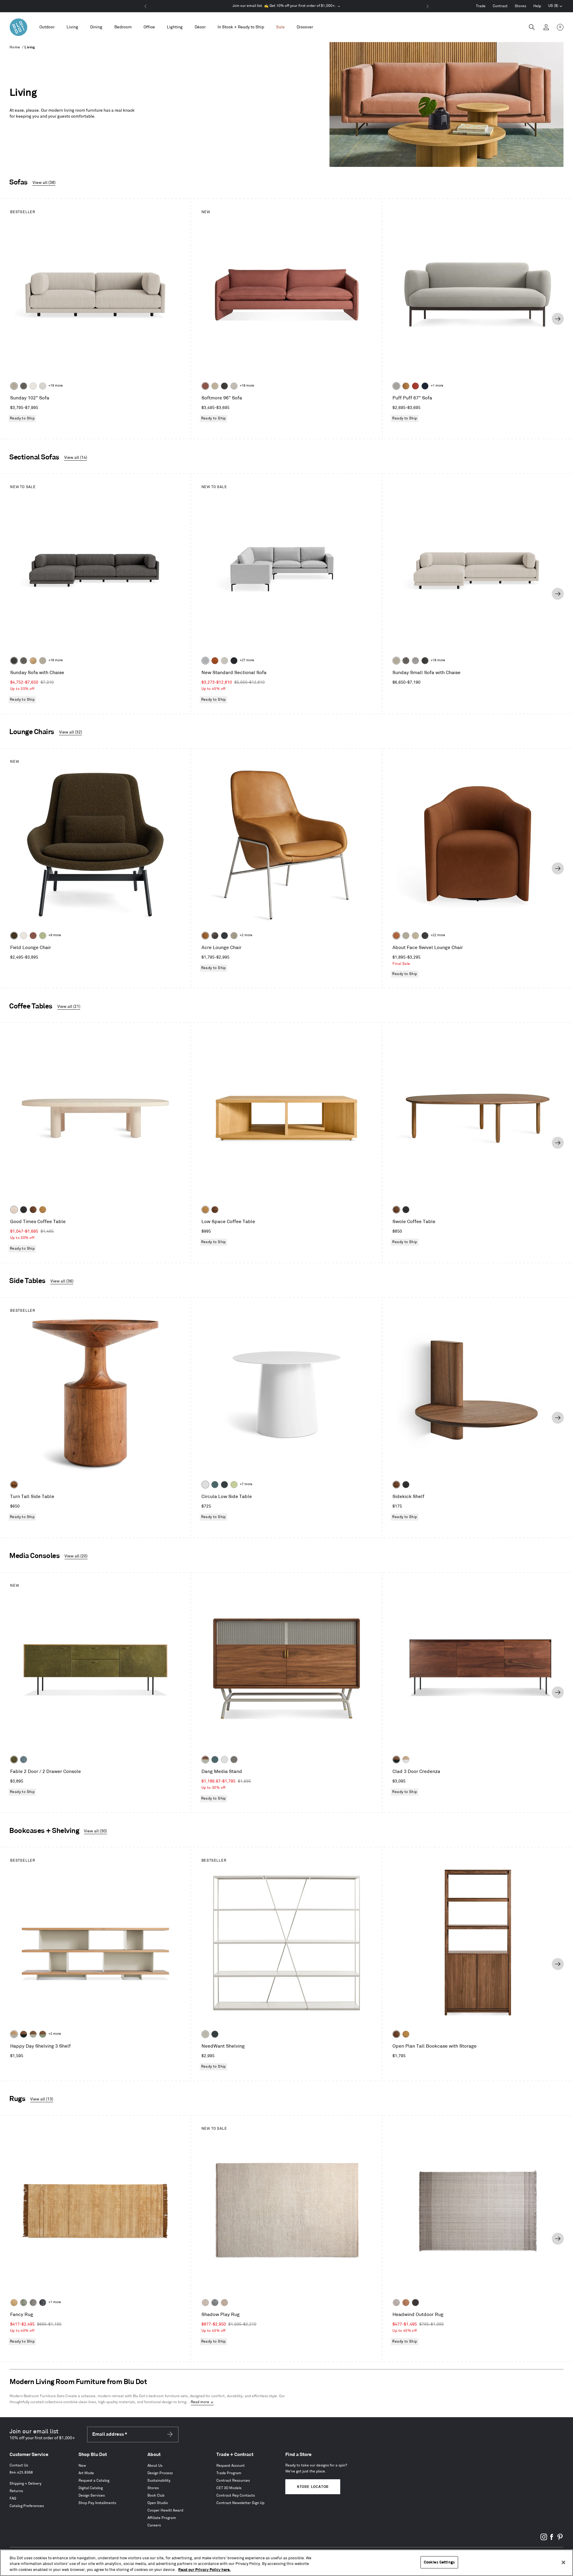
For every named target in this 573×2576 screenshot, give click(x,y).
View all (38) (44, 183)
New (82, 2466)
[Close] (563, 2562)
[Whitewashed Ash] (14, 1210)
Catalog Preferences (27, 2506)
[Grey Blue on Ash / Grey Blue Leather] (24, 1760)
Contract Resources (233, 2481)
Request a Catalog (94, 2481)
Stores (520, 6)
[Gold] (14, 2303)
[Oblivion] (224, 1485)
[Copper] (406, 2303)
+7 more (246, 1484)
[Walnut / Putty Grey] (205, 1760)
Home (15, 47)
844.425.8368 (21, 2473)
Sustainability (159, 2481)
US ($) (555, 7)
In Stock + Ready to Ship (241, 27)
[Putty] (205, 2034)
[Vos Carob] (14, 936)
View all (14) (76, 457)
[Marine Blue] (215, 1485)
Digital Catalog (91, 2488)
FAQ (13, 2499)
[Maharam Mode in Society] (425, 386)
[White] (205, 1485)
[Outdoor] (47, 27)
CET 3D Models (229, 2488)
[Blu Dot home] (19, 27)
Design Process (160, 2473)
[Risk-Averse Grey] (234, 1760)
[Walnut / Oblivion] (396, 1760)
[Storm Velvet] (215, 936)
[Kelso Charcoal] (224, 386)
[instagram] (544, 2539)
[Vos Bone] (33, 386)
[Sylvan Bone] (43, 386)
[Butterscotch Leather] (205, 936)
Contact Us (19, 2465)
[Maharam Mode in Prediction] (396, 386)
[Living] (72, 27)
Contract (500, 6)
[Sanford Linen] (14, 386)
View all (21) (69, 1006)
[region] (286, 2563)
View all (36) (62, 1281)
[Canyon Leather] (406, 386)
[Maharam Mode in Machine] (224, 936)
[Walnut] (33, 1210)
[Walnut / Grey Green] (43, 2034)
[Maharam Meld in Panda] (234, 661)
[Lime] (24, 2303)
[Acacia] (14, 1485)
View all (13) (42, 2099)
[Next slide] (558, 319)
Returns (16, 2491)
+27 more (247, 660)
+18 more (247, 386)
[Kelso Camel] (215, 386)
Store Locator (313, 2487)
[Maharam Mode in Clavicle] (224, 661)
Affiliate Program (162, 2518)
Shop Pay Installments (97, 2503)
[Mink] (224, 2303)
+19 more (56, 386)
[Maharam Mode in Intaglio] (205, 661)
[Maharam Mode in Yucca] (43, 936)
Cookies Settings (439, 2562)
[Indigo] (43, 2303)
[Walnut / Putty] (33, 2034)
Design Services (92, 2496)
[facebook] (552, 2539)
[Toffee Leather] (215, 661)
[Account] (546, 27)
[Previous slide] (15, 319)
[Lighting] (175, 27)
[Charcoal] (215, 2303)
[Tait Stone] (234, 936)
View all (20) (76, 1556)
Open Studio (158, 2503)
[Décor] (200, 27)
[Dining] (96, 27)
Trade (481, 6)
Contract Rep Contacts (236, 2496)
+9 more (55, 935)
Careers (154, 2525)
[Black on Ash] (24, 1210)
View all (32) (71, 732)
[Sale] (280, 27)
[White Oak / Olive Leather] (14, 1760)
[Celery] (234, 1485)
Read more (200, 2402)
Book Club (156, 2496)
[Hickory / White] (406, 1760)
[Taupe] (396, 2303)
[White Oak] (43, 1210)
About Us (155, 2466)
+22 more (438, 935)
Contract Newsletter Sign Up (240, 2503)
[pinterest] (560, 2539)
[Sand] (205, 2303)
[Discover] (305, 27)
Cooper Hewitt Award (165, 2510)
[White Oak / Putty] (14, 2034)
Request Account (231, 2466)
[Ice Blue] (33, 2303)
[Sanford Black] (24, 386)
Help (537, 6)
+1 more (437, 386)
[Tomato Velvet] (415, 386)
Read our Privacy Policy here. (204, 2570)
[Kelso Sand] (234, 386)
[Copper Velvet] (396, 936)
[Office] (149, 27)
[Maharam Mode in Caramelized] (205, 386)
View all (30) (95, 1831)
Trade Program (229, 2473)
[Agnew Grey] (415, 661)
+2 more (246, 935)
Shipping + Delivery (26, 2484)
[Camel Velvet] (33, 661)
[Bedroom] (123, 27)
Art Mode (86, 2473)
